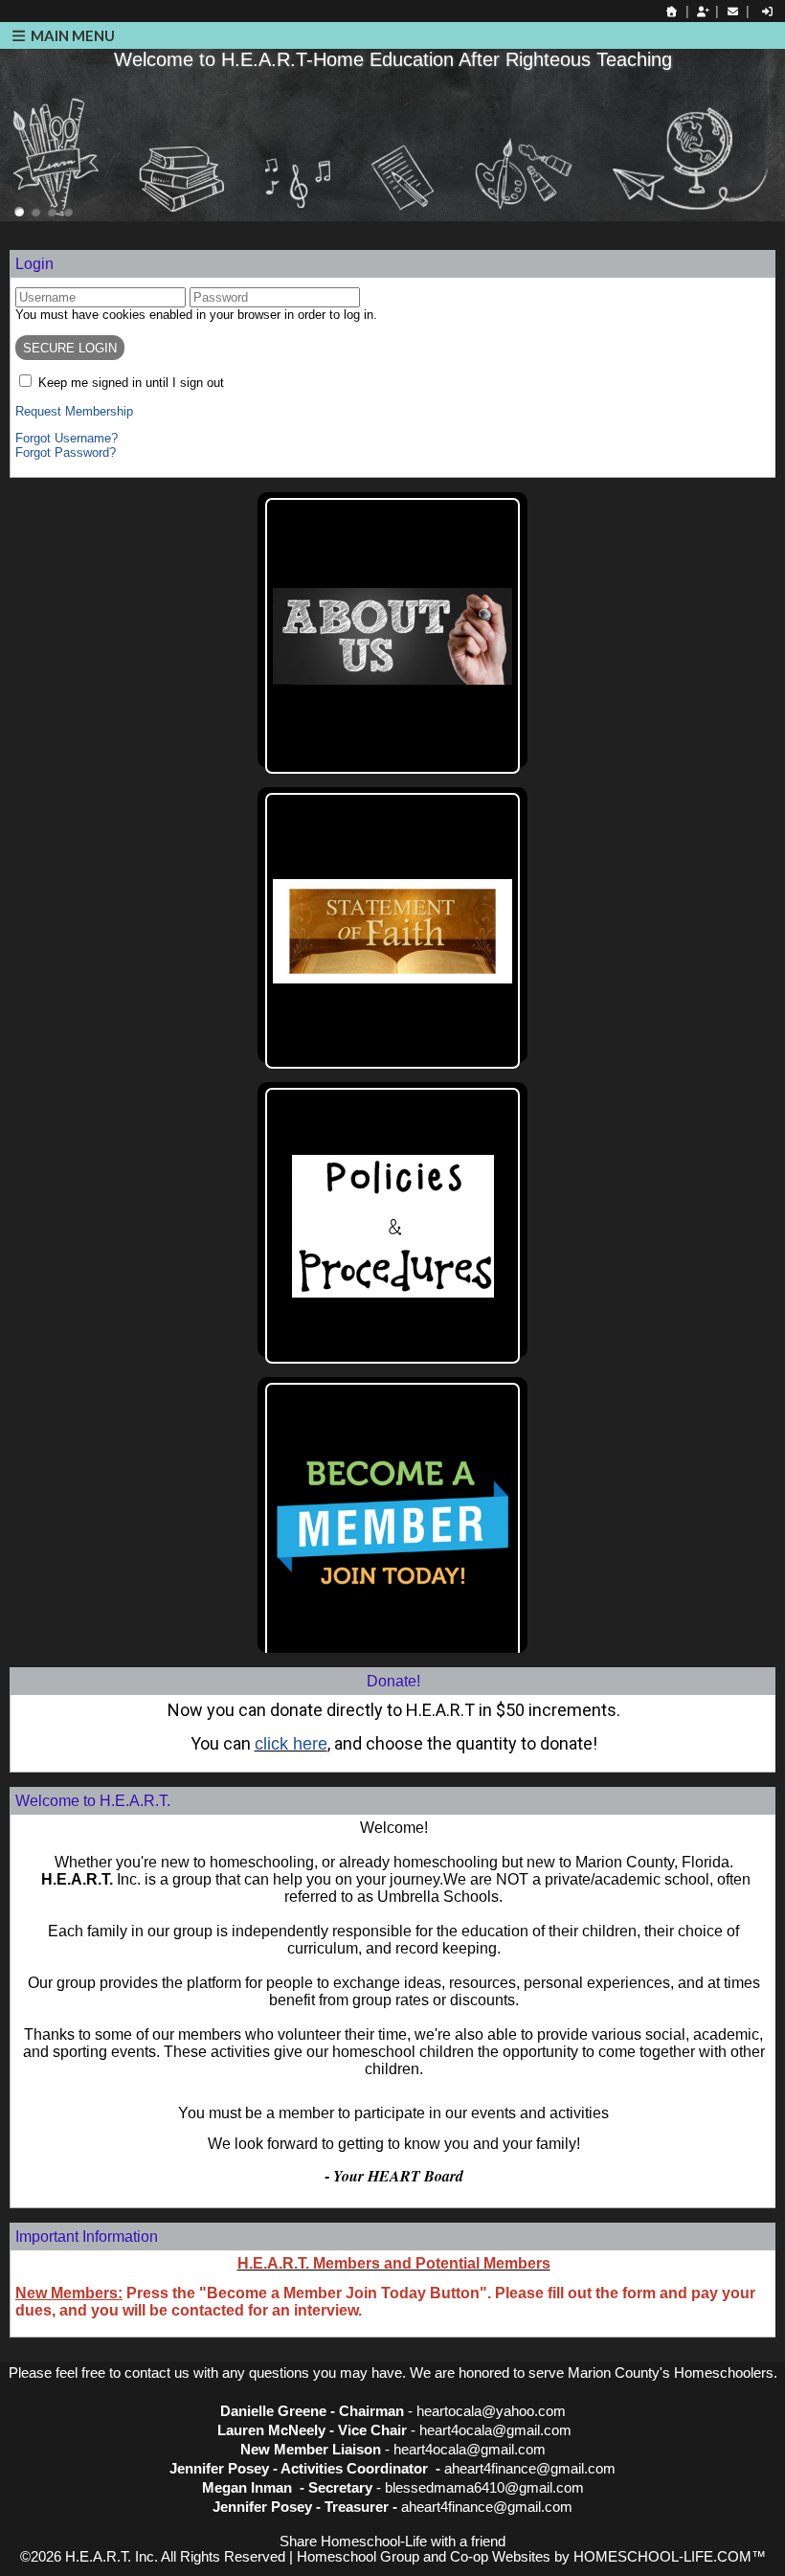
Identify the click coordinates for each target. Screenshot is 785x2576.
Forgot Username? (67, 438)
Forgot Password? (66, 452)
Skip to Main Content (392, 2526)
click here (291, 1744)
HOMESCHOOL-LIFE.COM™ (670, 2557)
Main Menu (71, 35)
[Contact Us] (732, 11)
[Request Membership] (703, 11)
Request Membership (74, 411)
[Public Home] (672, 11)
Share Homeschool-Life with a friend (392, 2542)
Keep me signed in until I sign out (131, 383)
